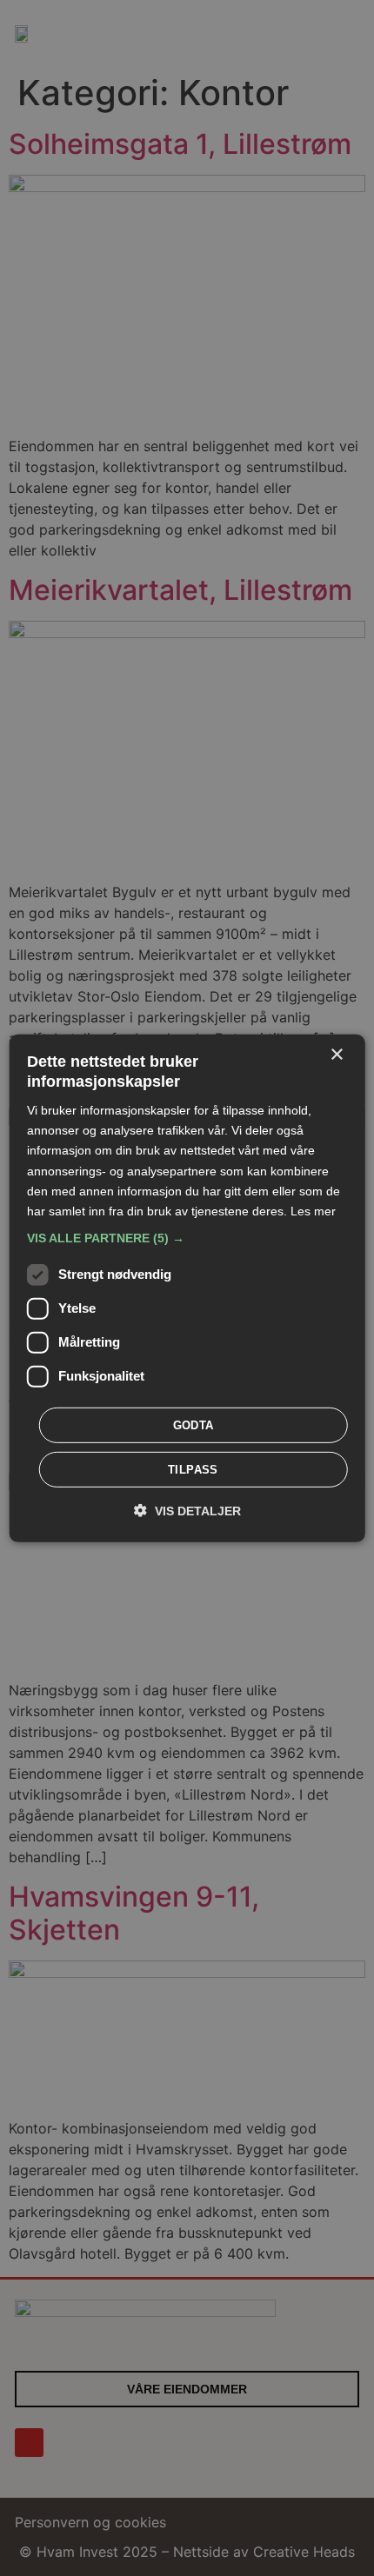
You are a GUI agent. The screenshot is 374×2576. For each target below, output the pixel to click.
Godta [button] (194, 1425)
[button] (187, 1238)
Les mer (313, 1211)
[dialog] (187, 1288)
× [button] (336, 1054)
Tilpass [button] (193, 1470)
